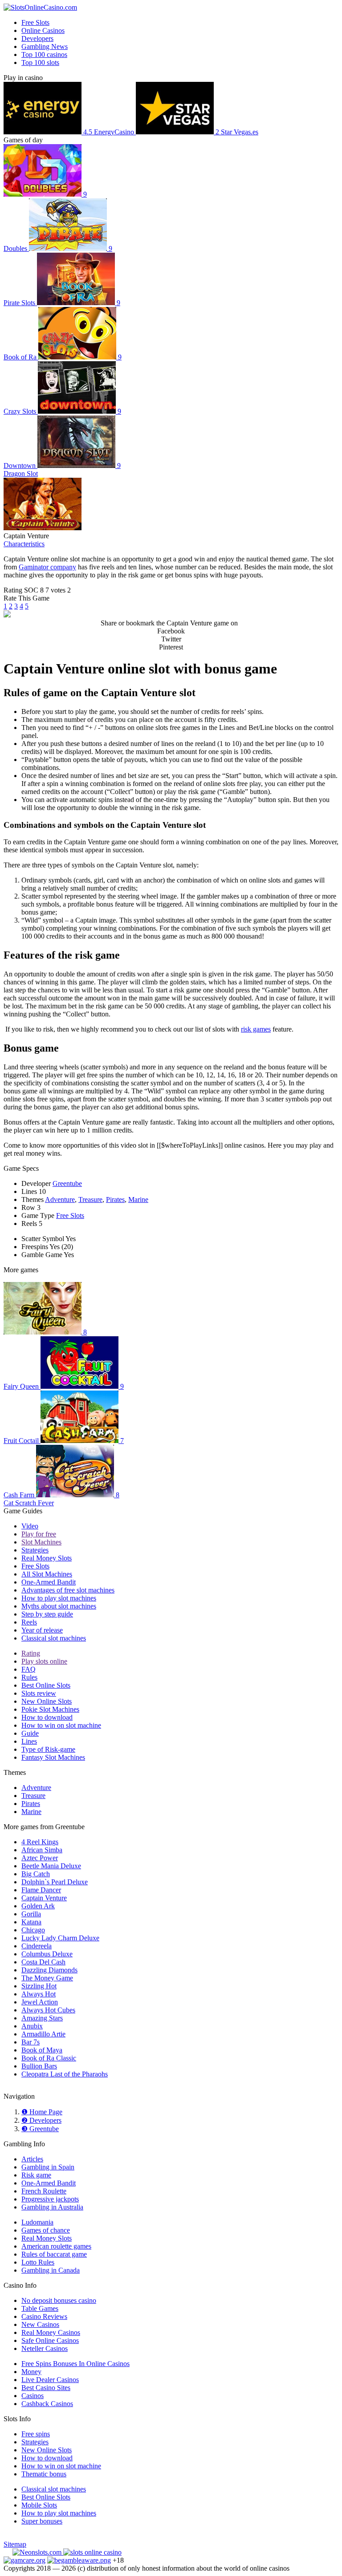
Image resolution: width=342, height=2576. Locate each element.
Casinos (33, 2396)
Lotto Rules (38, 2262)
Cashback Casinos (47, 2404)
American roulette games (56, 2246)
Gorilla (31, 1914)
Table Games (40, 2308)
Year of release (42, 1630)
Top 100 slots (40, 62)
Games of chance (46, 2230)
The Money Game (47, 1978)
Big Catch (36, 1874)
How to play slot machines (59, 1598)
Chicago (33, 1930)
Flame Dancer (41, 1890)
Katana (31, 1922)
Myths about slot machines (59, 1606)
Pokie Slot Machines (50, 1709)
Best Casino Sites (46, 2388)
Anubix (32, 2026)
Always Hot (39, 1994)
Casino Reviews (44, 2316)
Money (31, 2372)
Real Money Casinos (51, 2332)
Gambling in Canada (51, 2270)
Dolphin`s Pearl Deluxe (55, 1882)
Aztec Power (40, 1858)
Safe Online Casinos (50, 2340)
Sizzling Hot (39, 1986)
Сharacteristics (24, 544)
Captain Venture (44, 1898)
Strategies (35, 1550)
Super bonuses (42, 2521)
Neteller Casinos (45, 2348)
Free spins (36, 2434)
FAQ (28, 1669)
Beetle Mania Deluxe (51, 1866)
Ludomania (37, 2222)
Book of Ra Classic (49, 2058)
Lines (29, 1741)
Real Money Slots (47, 1558)
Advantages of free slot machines (68, 1590)
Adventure (60, 1199)
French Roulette (44, 2191)
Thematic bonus (44, 2474)
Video (30, 1526)
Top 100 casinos (44, 54)
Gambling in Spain (48, 2167)
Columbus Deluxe (47, 1954)
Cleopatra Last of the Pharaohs (65, 2074)
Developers (37, 38)
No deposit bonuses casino (59, 2300)
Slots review (39, 1693)
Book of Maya (42, 2050)
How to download (47, 1717)
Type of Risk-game (48, 1749)
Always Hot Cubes (48, 2010)
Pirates (115, 1199)
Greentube (67, 1183)
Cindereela (37, 1946)
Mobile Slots (39, 2505)
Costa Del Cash (43, 1962)
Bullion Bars (39, 2066)
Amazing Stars (42, 2018)
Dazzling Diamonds (49, 1970)
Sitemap (15, 2544)
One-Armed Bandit (49, 1582)
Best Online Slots (46, 1685)
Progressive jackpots (50, 2199)
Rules (29, 1677)
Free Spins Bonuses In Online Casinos (75, 2364)
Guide (30, 1733)
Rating (31, 1653)
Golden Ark (38, 1906)
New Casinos (40, 2324)
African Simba (42, 1850)
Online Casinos (43, 30)
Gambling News (45, 46)
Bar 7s (31, 2042)
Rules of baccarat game (54, 2254)
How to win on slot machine (61, 1725)
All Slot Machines (47, 1574)
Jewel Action (40, 2002)
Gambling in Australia (52, 2207)
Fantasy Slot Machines (53, 1757)
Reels (29, 1622)
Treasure (90, 1199)
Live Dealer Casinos (50, 2380)
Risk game (36, 2175)
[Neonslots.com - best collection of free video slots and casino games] (38, 2552)
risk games (256, 1029)
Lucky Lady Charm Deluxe (60, 1938)
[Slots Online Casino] (92, 2552)
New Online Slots (47, 1701)
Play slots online (44, 1661)
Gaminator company (47, 567)
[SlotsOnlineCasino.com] (40, 7)
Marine (138, 1199)
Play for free (39, 1534)
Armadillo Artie (43, 2034)
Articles (32, 2159)
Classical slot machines (54, 1638)
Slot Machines (41, 1542)
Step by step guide (47, 1614)
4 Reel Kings (40, 1842)
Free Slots (35, 22)
